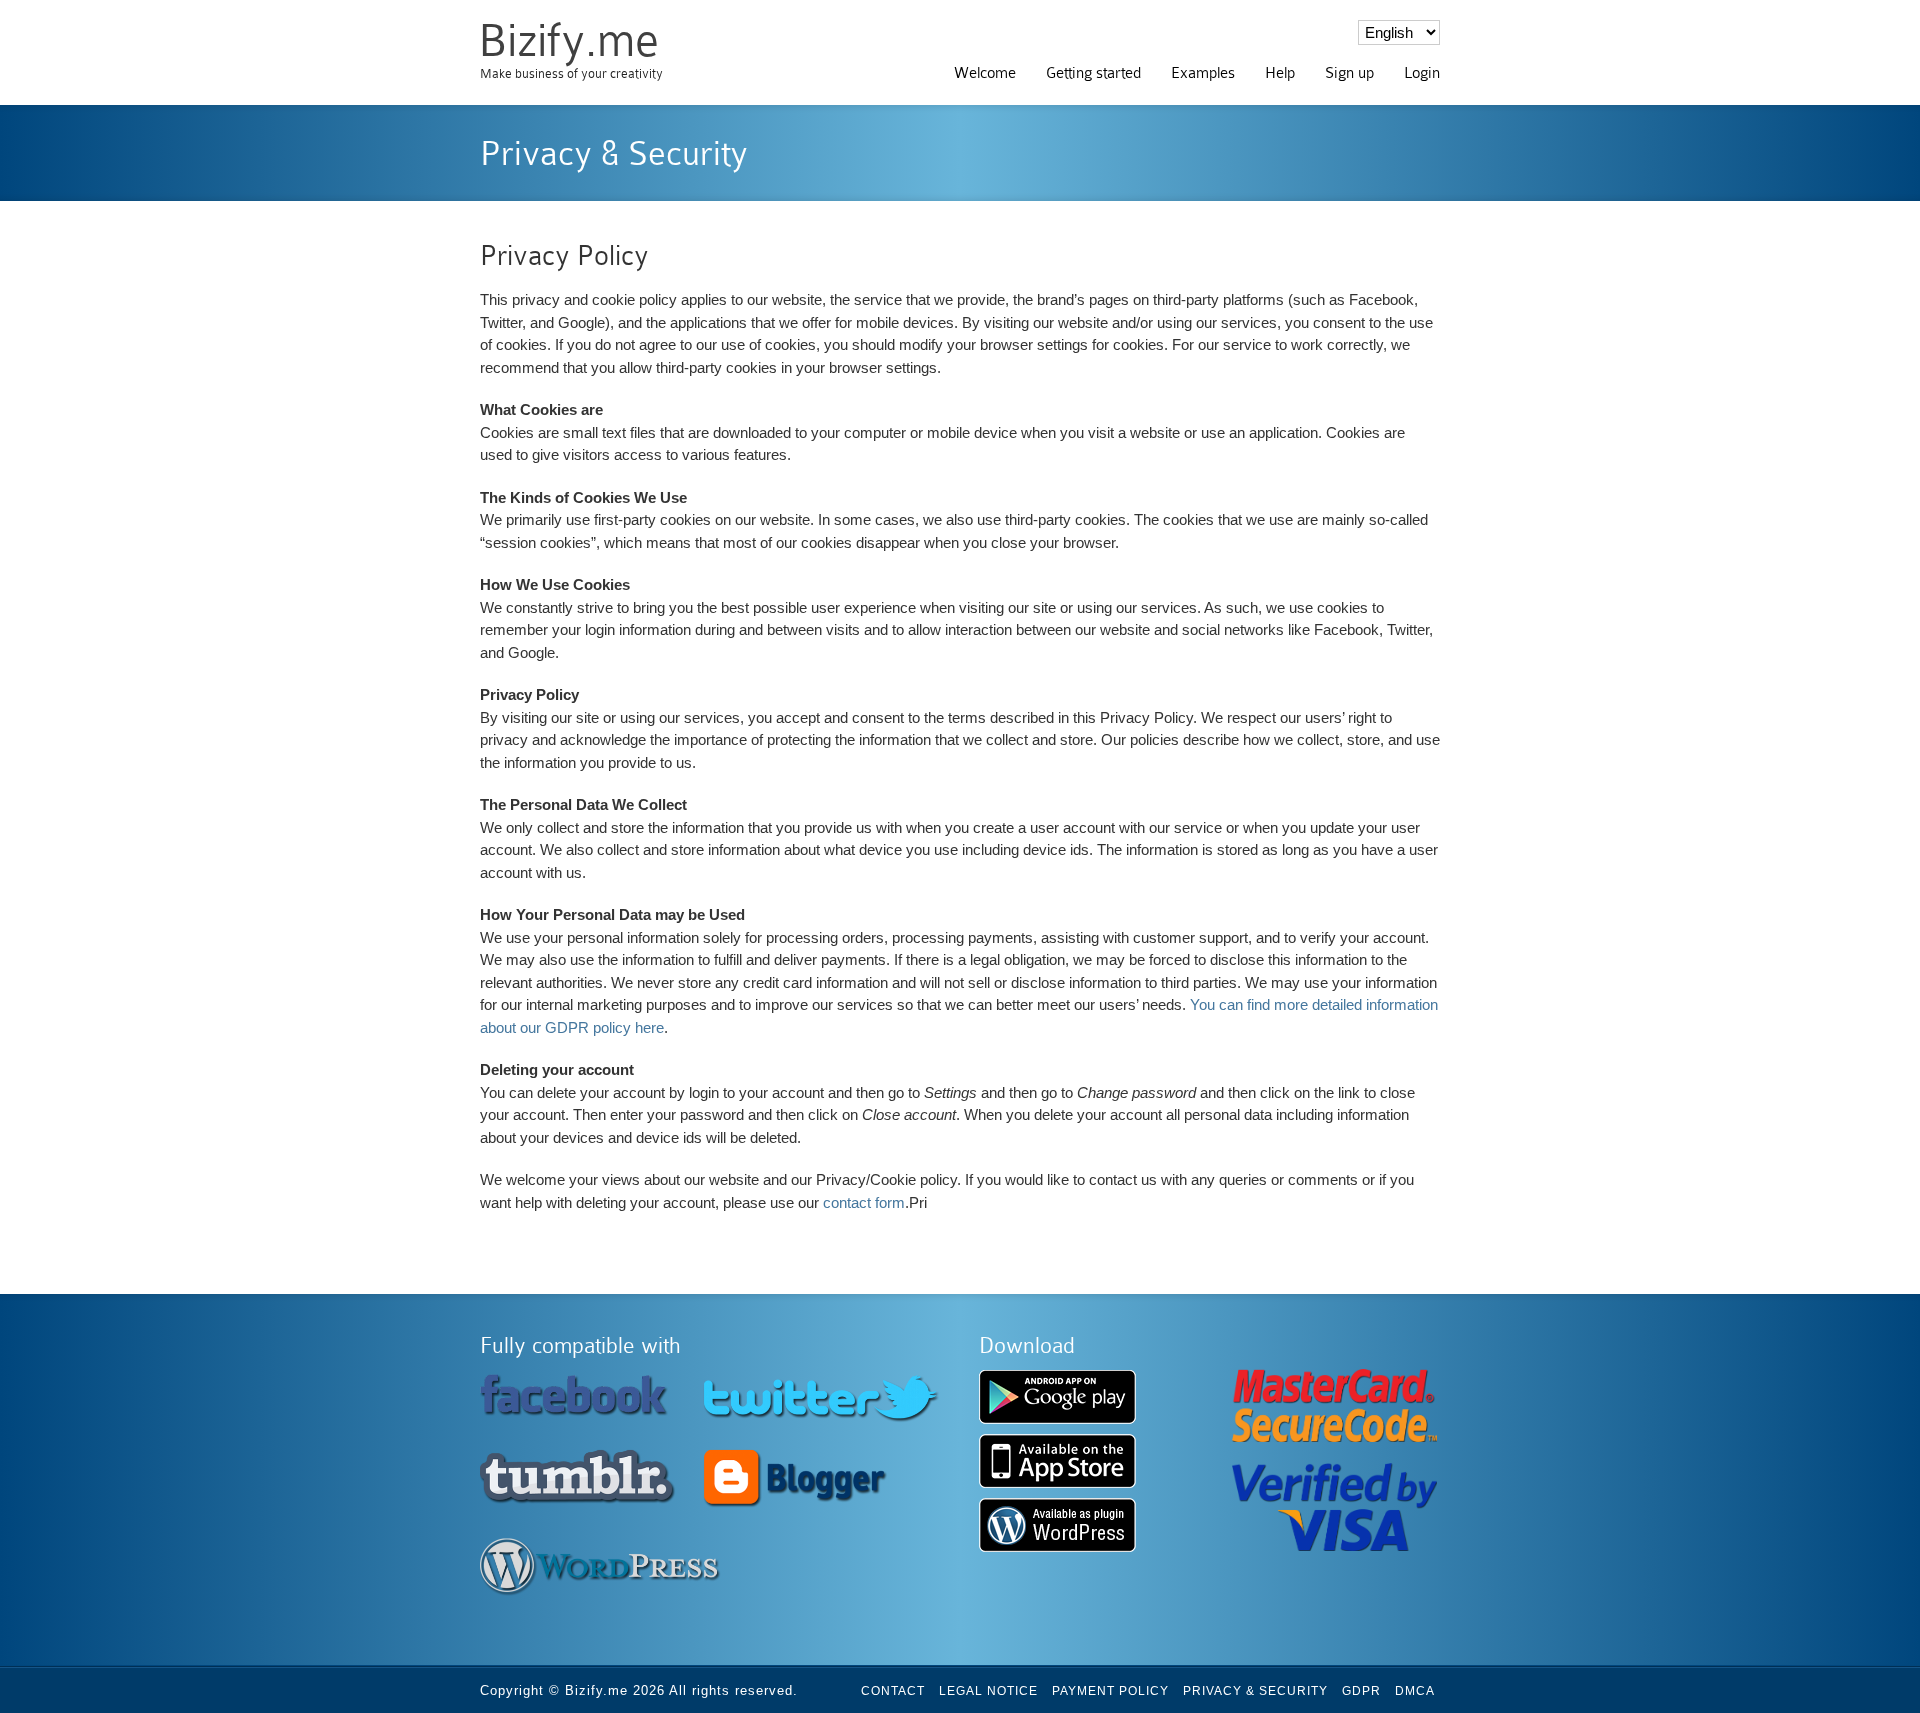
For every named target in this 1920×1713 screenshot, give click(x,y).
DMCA (1415, 1691)
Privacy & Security (1255, 1691)
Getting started (1093, 73)
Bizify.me (568, 40)
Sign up (1349, 73)
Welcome (985, 73)
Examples (1203, 73)
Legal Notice (988, 1691)
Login (1422, 73)
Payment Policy (1110, 1691)
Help (1280, 73)
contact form (864, 1202)
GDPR (1361, 1691)
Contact (893, 1691)
